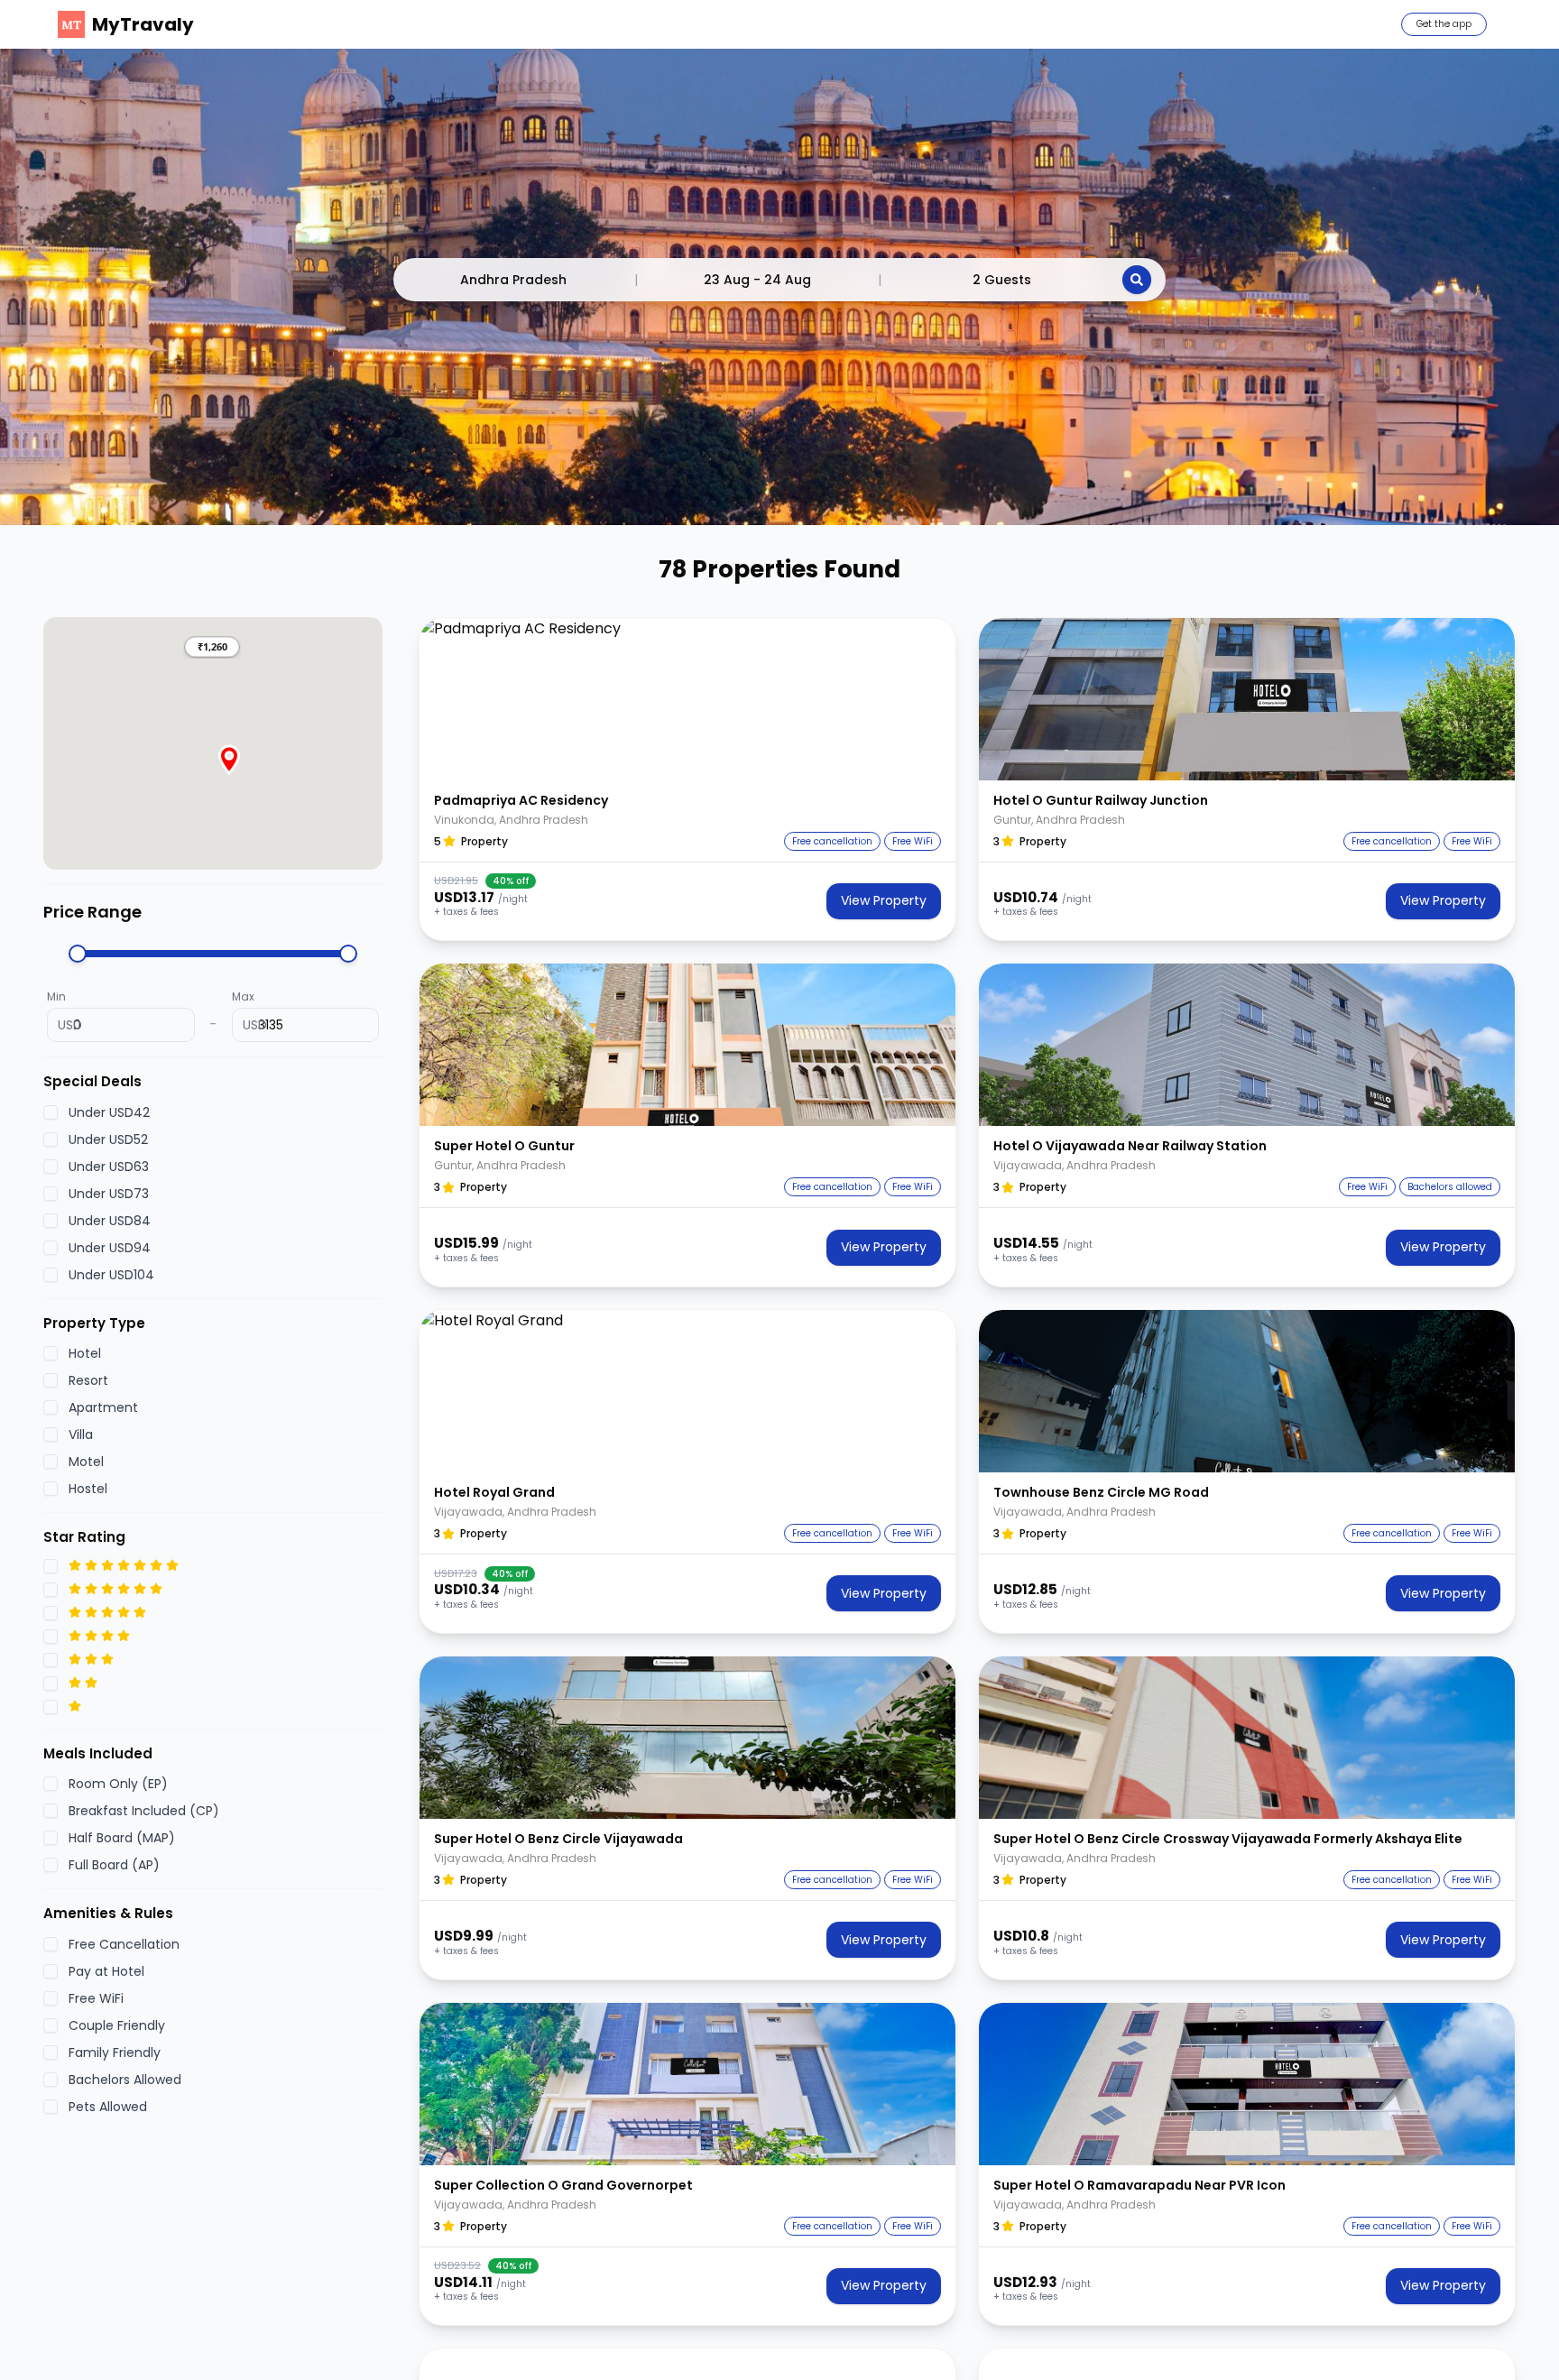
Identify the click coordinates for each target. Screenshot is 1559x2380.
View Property (884, 900)
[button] (212, 647)
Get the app (1444, 24)
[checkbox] (51, 1112)
